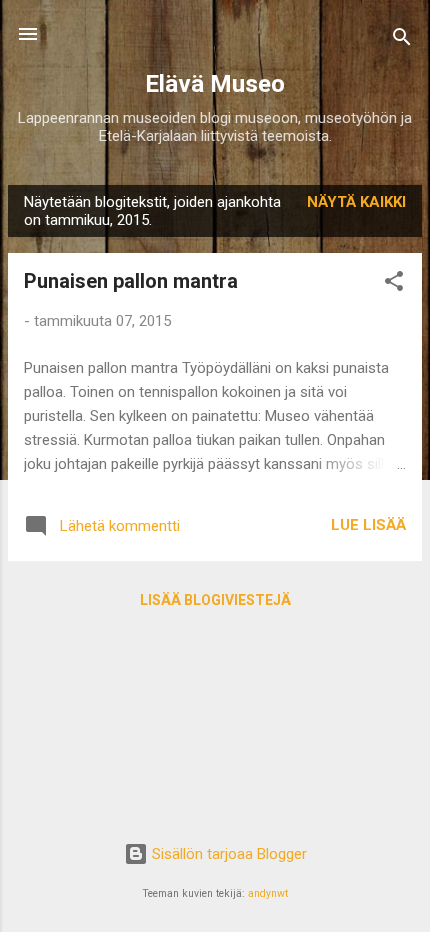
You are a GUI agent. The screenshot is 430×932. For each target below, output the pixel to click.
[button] (394, 284)
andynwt (268, 893)
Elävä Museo (215, 84)
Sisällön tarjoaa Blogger (227, 854)
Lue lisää (368, 525)
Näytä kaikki (356, 202)
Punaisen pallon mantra (131, 281)
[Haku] (402, 40)
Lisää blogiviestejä (215, 600)
